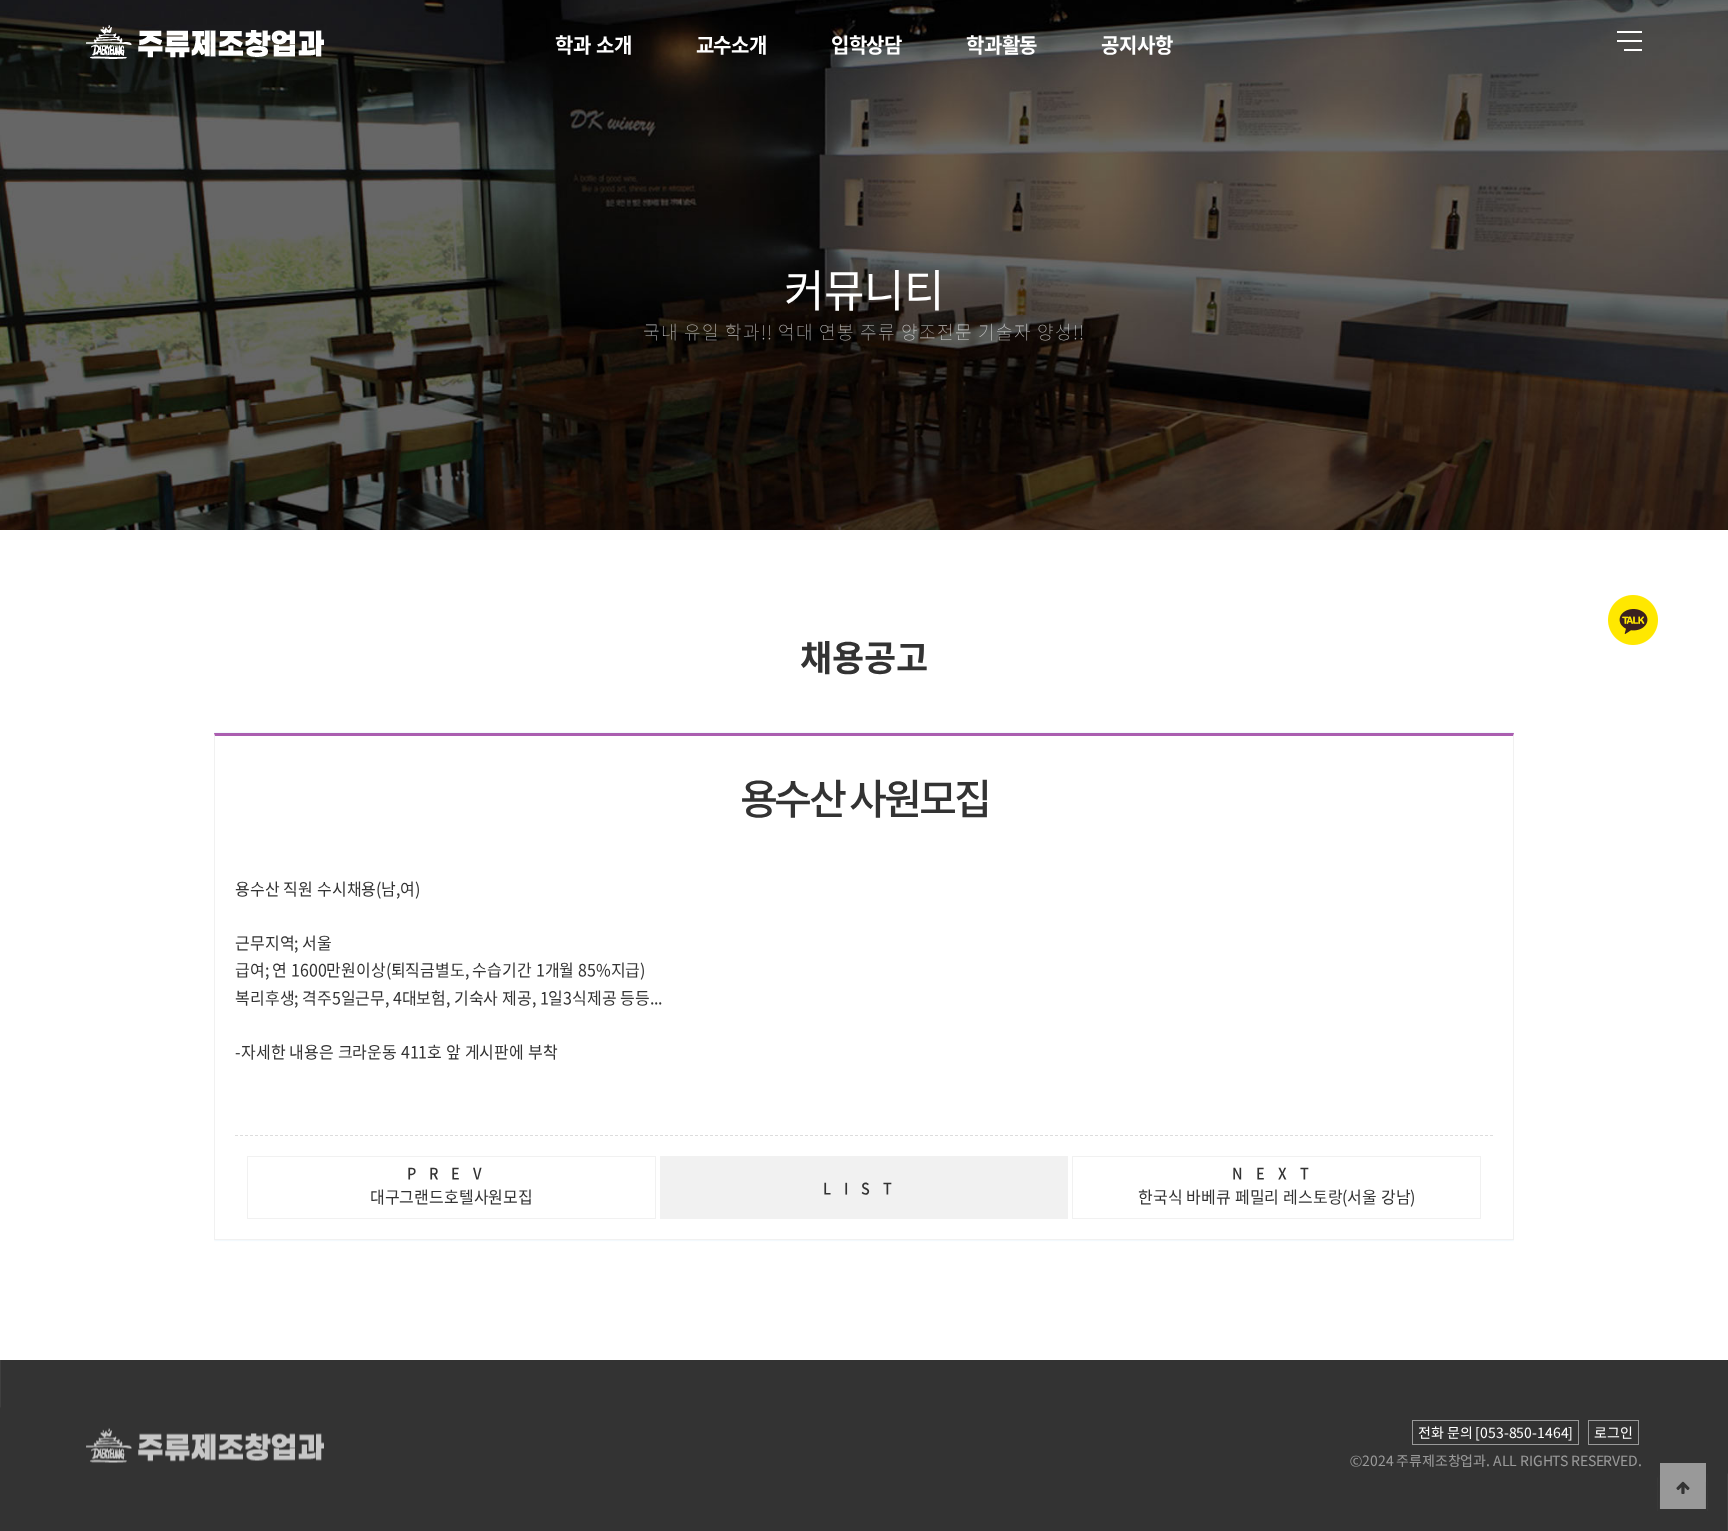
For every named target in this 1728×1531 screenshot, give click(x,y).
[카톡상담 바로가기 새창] (1633, 641)
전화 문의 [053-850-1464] (1495, 1432)
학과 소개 (593, 44)
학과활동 (1001, 44)
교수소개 (731, 44)
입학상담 (866, 44)
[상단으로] (1683, 1486)
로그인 (1613, 1432)
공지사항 (1136, 44)
